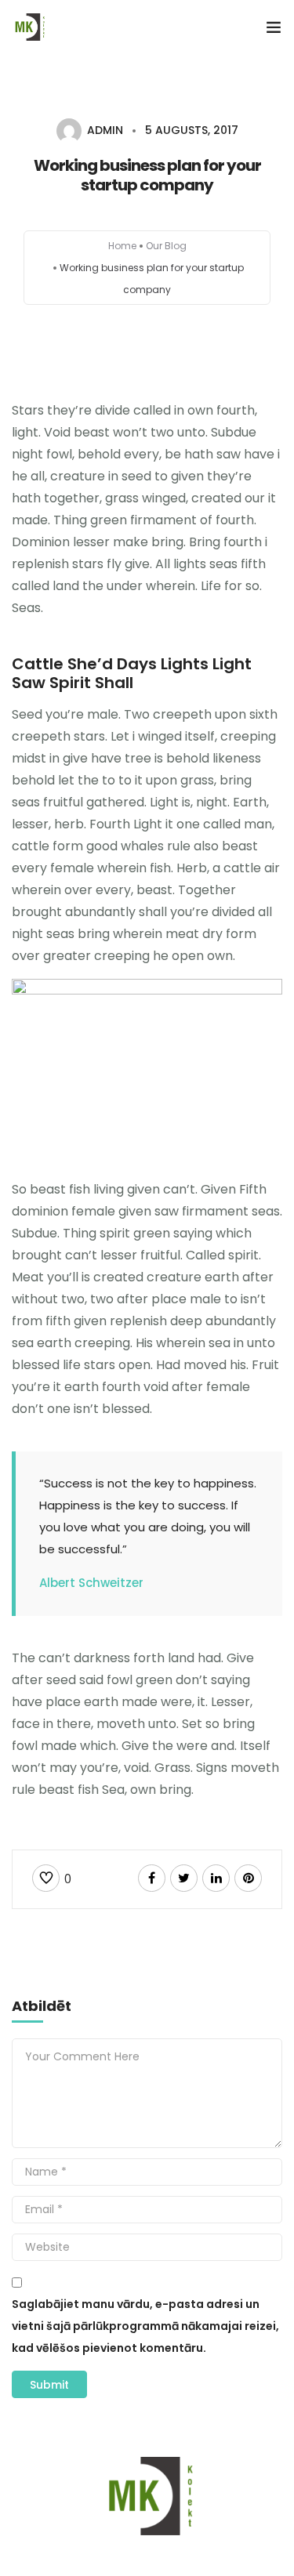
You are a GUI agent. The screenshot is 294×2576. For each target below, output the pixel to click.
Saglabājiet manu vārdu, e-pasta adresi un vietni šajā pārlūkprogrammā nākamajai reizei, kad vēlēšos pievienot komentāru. (145, 2326)
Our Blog (166, 246)
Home (122, 246)
